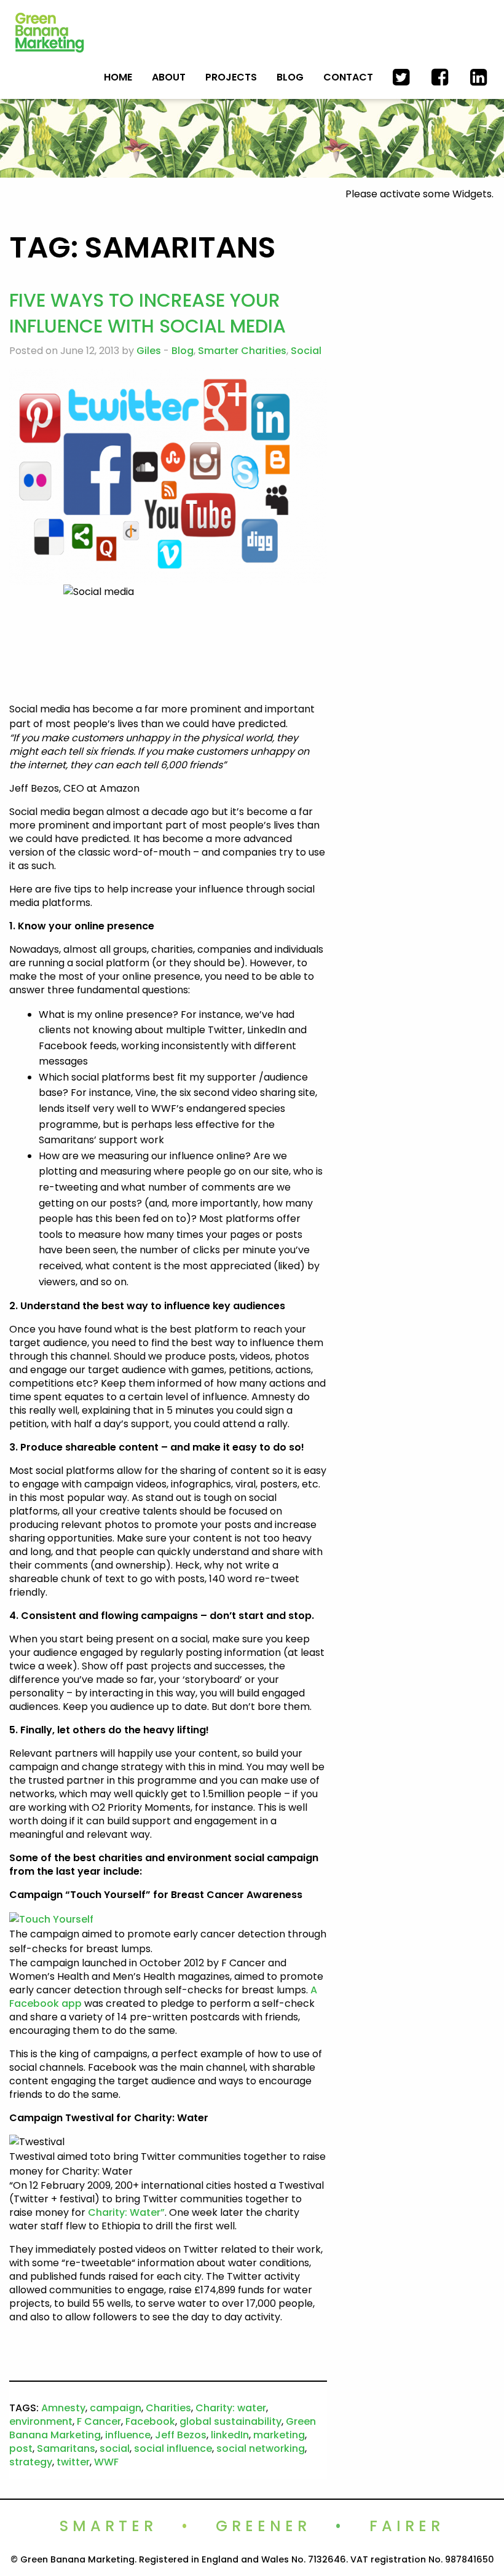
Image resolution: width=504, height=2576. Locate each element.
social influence (173, 2448)
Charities (168, 2408)
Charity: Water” (126, 2212)
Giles (149, 351)
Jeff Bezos (181, 2435)
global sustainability (230, 2421)
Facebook (150, 2421)
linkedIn (230, 2435)
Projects (231, 77)
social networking (261, 2448)
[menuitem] (118, 77)
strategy (31, 2462)
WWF (106, 2462)
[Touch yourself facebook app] (51, 1919)
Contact (348, 77)
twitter (73, 2462)
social (115, 2448)
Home (118, 77)
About (169, 77)
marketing (279, 2435)
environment (41, 2421)
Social (306, 351)
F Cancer (99, 2421)
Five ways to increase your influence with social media (148, 313)
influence (128, 2435)
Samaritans (66, 2448)
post (21, 2448)
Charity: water (231, 2408)
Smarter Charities (242, 351)
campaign (116, 2408)
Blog (290, 77)
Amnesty (63, 2408)
